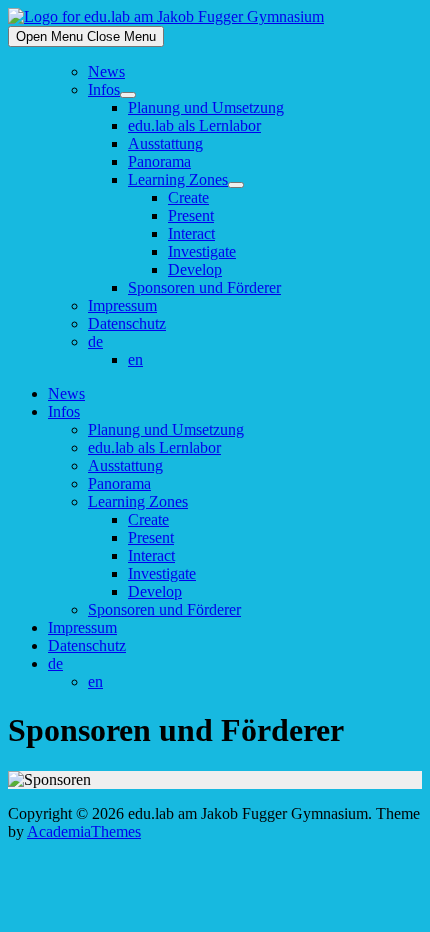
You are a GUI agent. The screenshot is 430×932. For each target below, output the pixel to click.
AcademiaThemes (84, 831)
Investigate (202, 251)
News (106, 71)
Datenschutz (127, 323)
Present (191, 215)
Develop (195, 269)
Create (188, 197)
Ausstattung (165, 143)
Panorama (159, 161)
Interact (191, 233)
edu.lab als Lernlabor (194, 125)
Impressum (122, 305)
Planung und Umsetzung (206, 107)
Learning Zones (178, 179)
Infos (104, 89)
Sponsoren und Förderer (204, 287)
